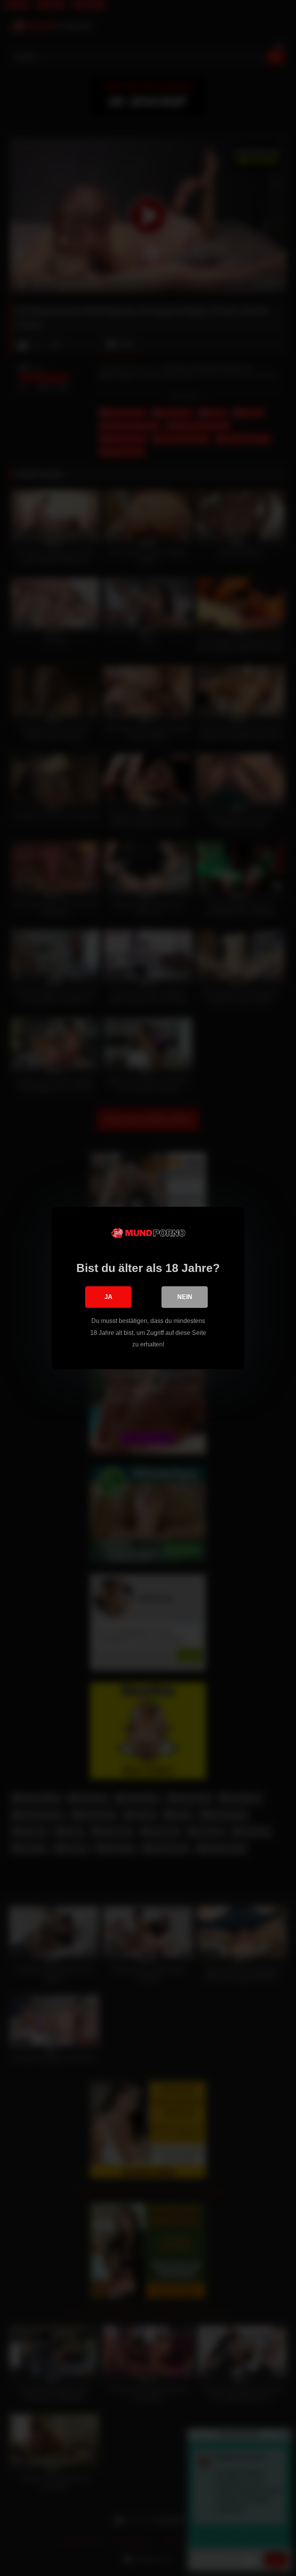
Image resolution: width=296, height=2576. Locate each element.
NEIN (185, 1297)
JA (108, 1297)
